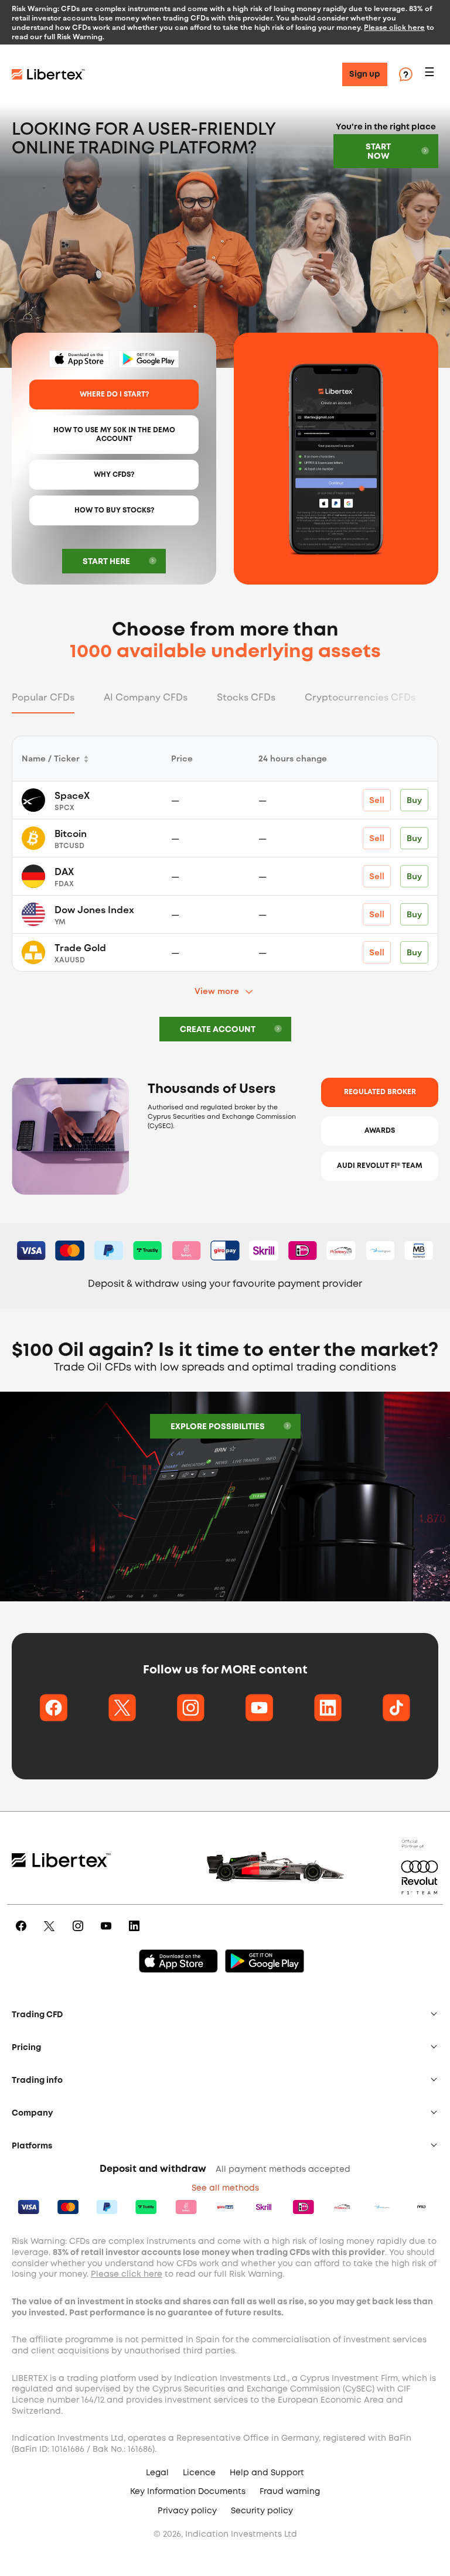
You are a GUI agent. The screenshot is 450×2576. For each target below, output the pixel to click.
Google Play (149, 359)
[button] (431, 75)
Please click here (394, 27)
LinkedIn (136, 1934)
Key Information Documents (188, 2492)
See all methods (225, 2188)
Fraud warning (290, 2492)
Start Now (378, 152)
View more (217, 991)
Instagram (80, 1934)
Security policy (262, 2511)
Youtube (108, 1934)
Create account (218, 1030)
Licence (199, 2473)
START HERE (106, 562)
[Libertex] (48, 74)
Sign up (365, 74)
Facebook (23, 1934)
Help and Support (267, 2473)
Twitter (51, 1934)
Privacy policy (187, 2511)
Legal (157, 2473)
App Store (80, 359)
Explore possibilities (218, 1427)
